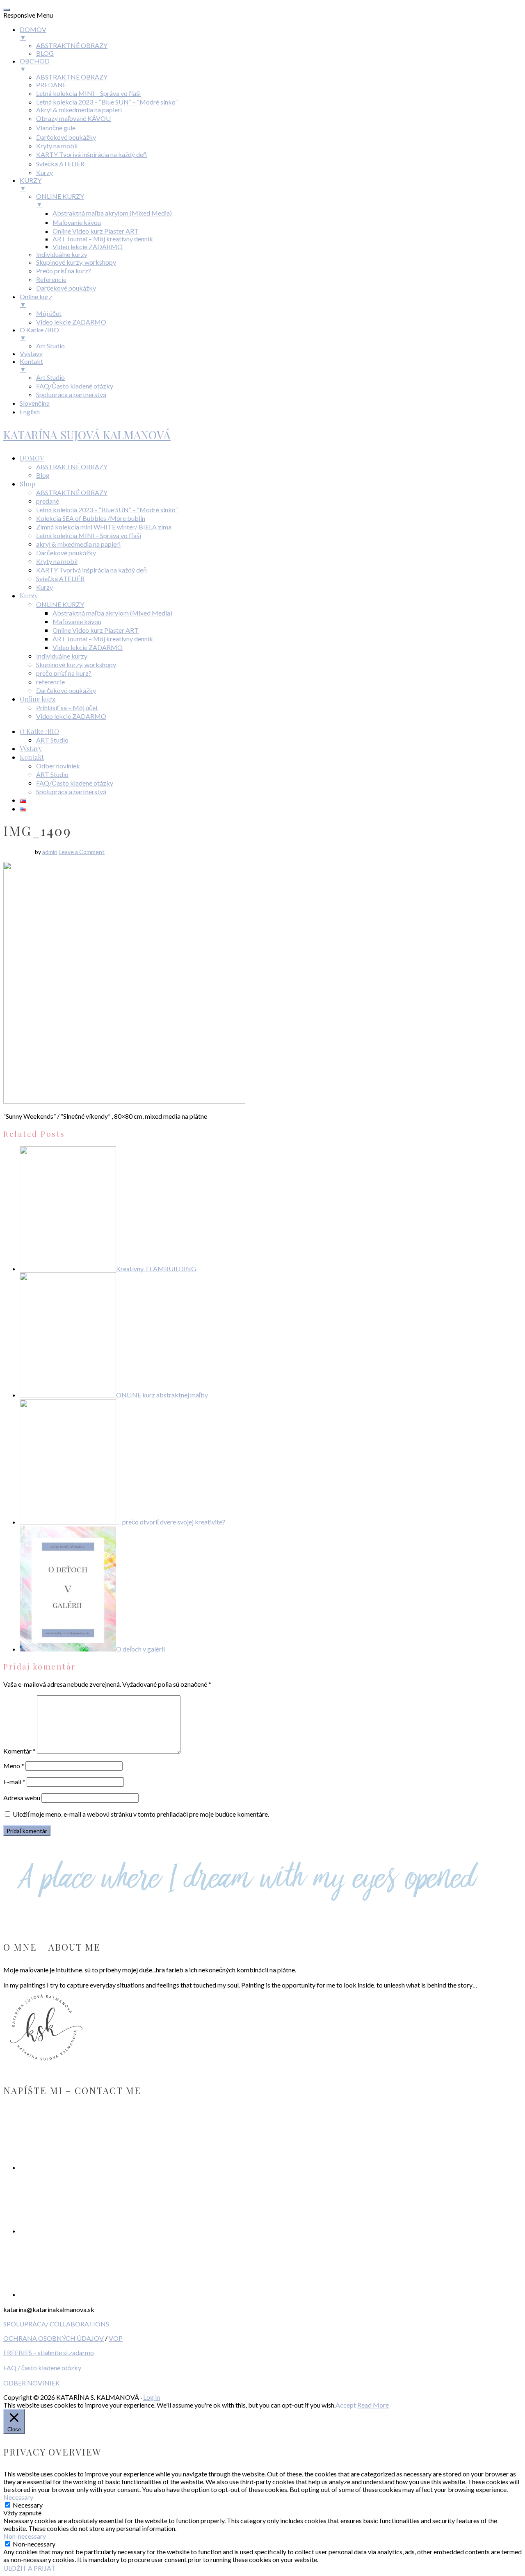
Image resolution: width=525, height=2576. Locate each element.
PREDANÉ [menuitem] (51, 85)
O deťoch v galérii (140, 1649)
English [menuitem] (30, 412)
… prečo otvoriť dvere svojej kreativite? (171, 1522)
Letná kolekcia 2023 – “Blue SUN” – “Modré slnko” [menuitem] (107, 102)
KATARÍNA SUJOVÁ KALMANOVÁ (87, 435)
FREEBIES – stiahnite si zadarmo (49, 2352)
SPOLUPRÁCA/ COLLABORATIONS (56, 2324)
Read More (373, 2405)
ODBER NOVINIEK (32, 2383)
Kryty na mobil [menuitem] (57, 146)
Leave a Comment (82, 852)
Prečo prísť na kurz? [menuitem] (64, 271)
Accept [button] (346, 2405)
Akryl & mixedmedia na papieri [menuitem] (79, 110)
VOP (116, 2338)
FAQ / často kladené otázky (42, 2368)
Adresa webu (22, 1798)
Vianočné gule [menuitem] (56, 128)
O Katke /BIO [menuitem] (39, 334)
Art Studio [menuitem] (50, 346)
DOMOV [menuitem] (33, 33)
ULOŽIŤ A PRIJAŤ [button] (29, 2568)
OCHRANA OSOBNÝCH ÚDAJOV (54, 2338)
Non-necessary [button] (25, 2536)
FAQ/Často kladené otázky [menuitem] (75, 386)
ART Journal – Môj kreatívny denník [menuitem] (103, 239)
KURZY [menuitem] (31, 184)
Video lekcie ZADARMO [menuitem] (88, 246)
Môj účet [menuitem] (49, 313)
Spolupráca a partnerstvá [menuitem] (71, 394)
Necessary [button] (18, 2497)
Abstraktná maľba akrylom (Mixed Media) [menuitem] (112, 213)
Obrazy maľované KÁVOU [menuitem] (73, 118)
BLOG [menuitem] (45, 53)
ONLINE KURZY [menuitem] (60, 200)
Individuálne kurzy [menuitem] (62, 254)
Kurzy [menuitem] (45, 172)
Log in (152, 2397)
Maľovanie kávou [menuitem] (77, 222)
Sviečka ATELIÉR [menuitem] (60, 164)
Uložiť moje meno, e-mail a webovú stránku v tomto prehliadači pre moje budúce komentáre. (141, 1814)
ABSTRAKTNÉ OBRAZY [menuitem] (72, 45)
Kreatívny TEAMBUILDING (156, 1269)
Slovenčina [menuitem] (35, 403)
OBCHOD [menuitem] (35, 65)
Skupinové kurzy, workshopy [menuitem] (76, 262)
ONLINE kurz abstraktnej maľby (162, 1395)
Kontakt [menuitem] (31, 365)
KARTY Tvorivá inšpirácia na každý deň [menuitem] (91, 154)
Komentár (19, 1751)
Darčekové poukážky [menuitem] (66, 137)
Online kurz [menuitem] (36, 300)
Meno (14, 1766)
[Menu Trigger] (7, 10)
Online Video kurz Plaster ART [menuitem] (96, 231)
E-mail (14, 1782)
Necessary (28, 2505)
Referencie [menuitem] (51, 279)
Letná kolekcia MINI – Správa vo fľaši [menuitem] (88, 93)
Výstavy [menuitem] (31, 353)
